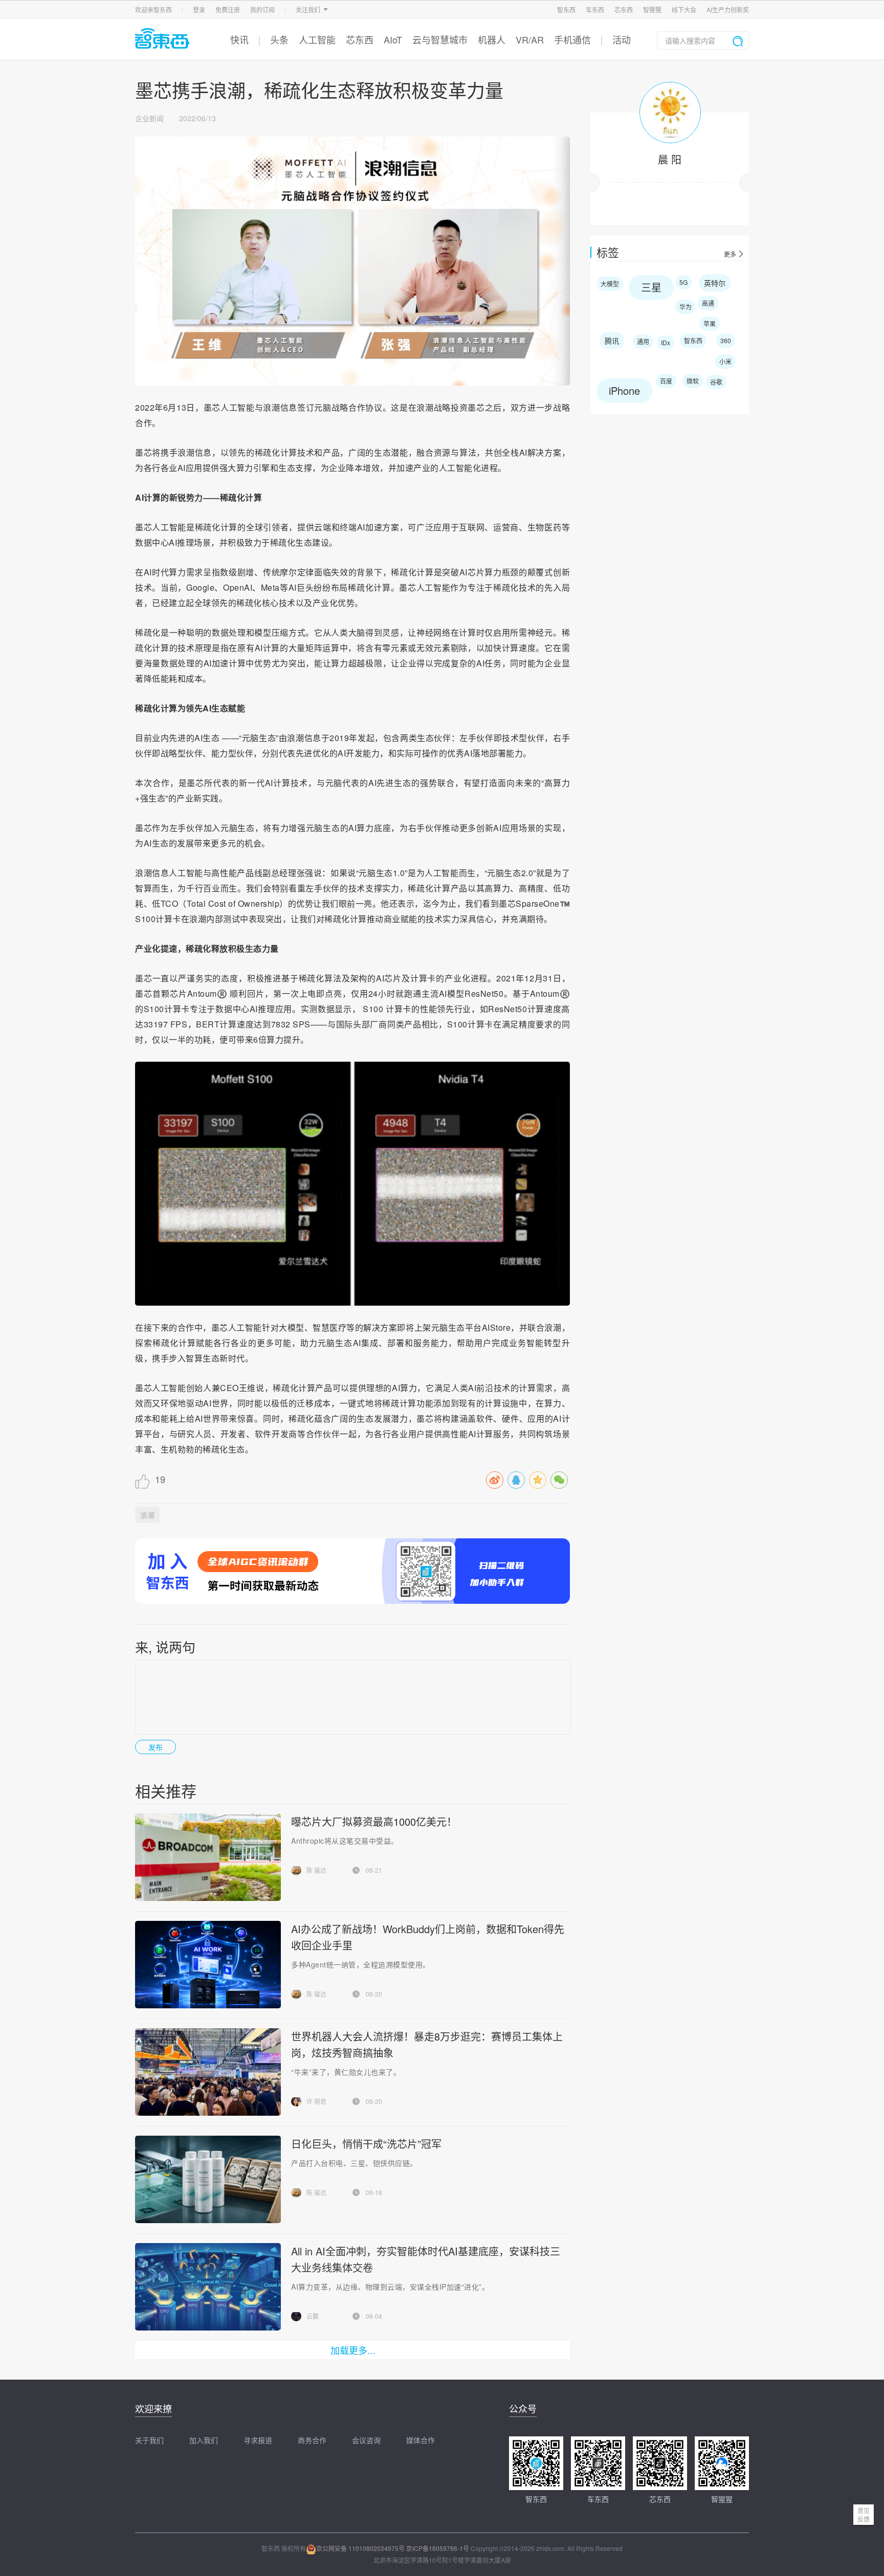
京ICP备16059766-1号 (438, 2548)
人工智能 (317, 39)
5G (683, 282)
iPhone (624, 390)
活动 (622, 39)
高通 (708, 303)
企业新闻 (149, 118)
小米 (725, 361)
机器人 (492, 39)
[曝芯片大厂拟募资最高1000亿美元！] (208, 1857)
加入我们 (204, 2440)
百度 (666, 381)
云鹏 (313, 2316)
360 (726, 340)
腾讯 (612, 341)
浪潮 (147, 1515)
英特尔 (715, 283)
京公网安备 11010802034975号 (360, 2548)
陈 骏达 (316, 1870)
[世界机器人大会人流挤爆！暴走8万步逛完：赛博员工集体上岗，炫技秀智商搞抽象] (208, 2072)
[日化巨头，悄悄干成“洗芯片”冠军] (208, 2179)
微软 (693, 381)
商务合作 (312, 2440)
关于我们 (149, 2440)
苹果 (710, 323)
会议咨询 (366, 2440)
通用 (643, 341)
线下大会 (684, 9)
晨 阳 (670, 159)
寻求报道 (258, 2440)
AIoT (393, 39)
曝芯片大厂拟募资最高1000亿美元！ (374, 1821)
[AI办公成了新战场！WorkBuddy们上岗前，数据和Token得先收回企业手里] (208, 1965)
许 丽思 (316, 2101)
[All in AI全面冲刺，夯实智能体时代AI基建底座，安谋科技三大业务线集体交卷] (208, 2287)
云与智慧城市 (440, 39)
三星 (651, 287)
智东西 (566, 9)
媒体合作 (421, 2440)
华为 (686, 307)
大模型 (610, 284)
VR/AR (530, 39)
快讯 (239, 39)
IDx (666, 342)
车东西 (595, 9)
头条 (279, 39)
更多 (730, 254)
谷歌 (716, 382)
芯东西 (624, 9)
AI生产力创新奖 (728, 9)
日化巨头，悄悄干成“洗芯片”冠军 (366, 2144)
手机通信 (572, 39)
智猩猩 (652, 9)
